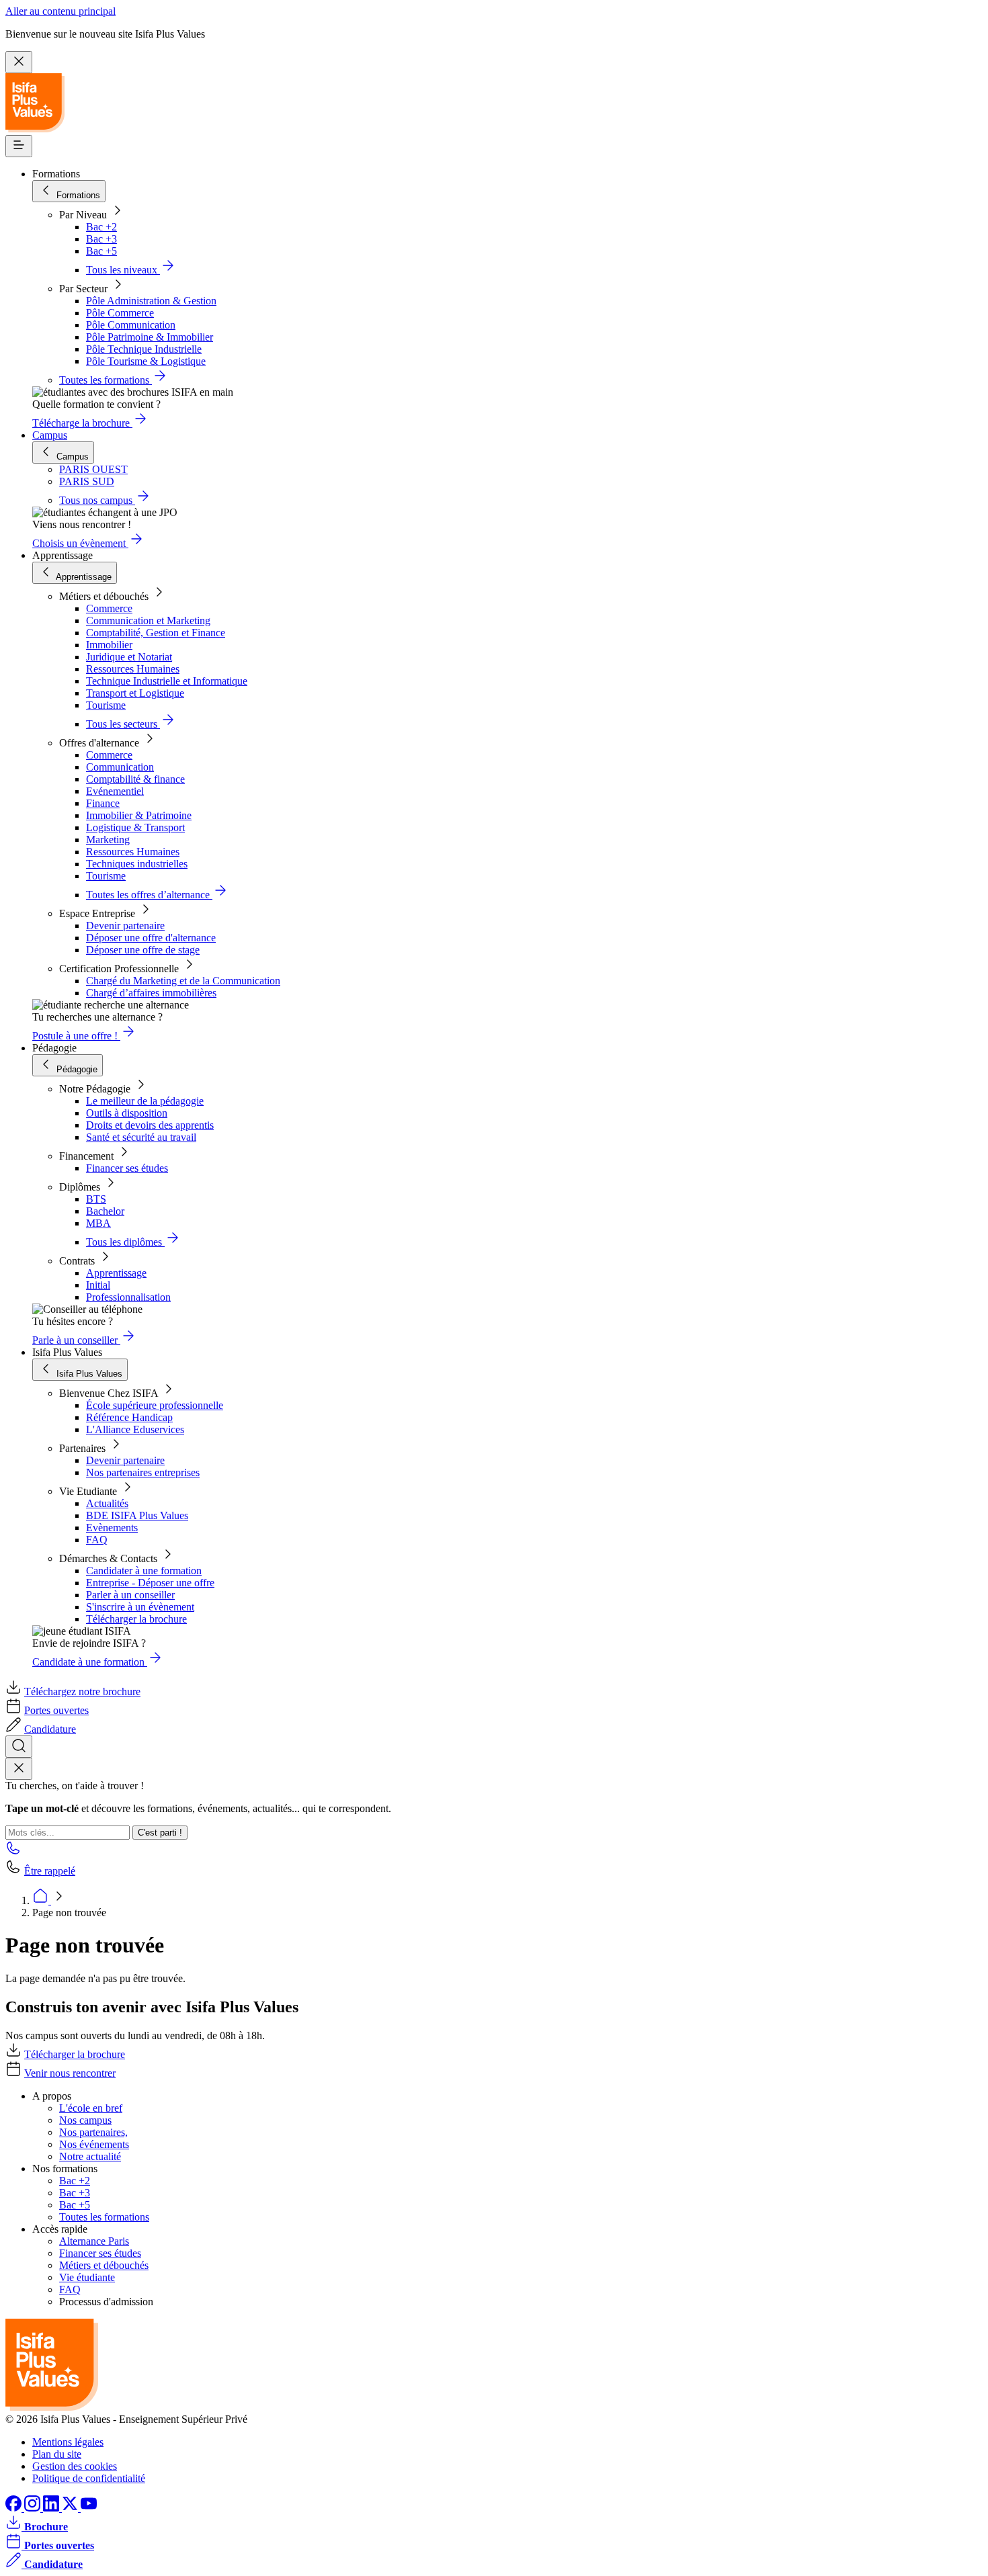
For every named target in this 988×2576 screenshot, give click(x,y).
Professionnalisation (128, 1297)
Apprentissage (116, 1273)
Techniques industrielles (137, 864)
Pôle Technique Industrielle (144, 349)
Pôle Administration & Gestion (151, 301)
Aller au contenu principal (60, 11)
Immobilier (109, 645)
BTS (96, 1199)
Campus (50, 435)
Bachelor (105, 1211)
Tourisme (106, 705)
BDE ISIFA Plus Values (137, 1515)
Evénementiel (115, 791)
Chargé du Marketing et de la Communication (183, 981)
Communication (120, 767)
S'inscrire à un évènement (140, 1607)
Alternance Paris (94, 2241)
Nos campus (85, 2120)
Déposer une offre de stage (143, 950)
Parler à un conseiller (130, 1595)
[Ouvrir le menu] (19, 146)
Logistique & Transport (135, 827)
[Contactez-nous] (13, 1852)
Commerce (109, 608)
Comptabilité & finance (135, 779)
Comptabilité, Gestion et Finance (156, 633)
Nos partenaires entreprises (143, 1472)
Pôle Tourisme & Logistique (146, 361)
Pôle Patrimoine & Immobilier (150, 337)
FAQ (97, 1540)
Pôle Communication (131, 325)
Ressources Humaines (133, 669)
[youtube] (89, 2508)
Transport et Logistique (135, 693)
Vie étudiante (87, 2277)
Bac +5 (101, 251)
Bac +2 (101, 227)
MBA (98, 1223)
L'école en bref (91, 2108)
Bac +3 (101, 239)
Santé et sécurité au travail (141, 1137)
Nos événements (94, 2144)
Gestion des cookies (75, 2466)
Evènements (112, 1528)
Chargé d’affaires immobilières (151, 993)
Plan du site (57, 2454)
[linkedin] (52, 2508)
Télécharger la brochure (136, 1619)
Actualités (107, 1503)
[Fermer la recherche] (19, 1769)
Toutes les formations (104, 2217)
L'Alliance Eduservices (135, 1429)
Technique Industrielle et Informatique (167, 681)
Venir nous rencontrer (70, 2073)
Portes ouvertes (56, 1710)
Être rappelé (50, 1871)
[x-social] (71, 2508)
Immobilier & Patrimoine (139, 815)
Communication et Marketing (148, 620)
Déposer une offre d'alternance (151, 938)
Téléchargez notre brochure (82, 1691)
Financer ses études (127, 1168)
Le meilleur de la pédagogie (145, 1101)
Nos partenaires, (93, 2132)
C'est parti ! (160, 1833)
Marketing (108, 840)
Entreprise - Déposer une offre (150, 1583)
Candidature (50, 1729)
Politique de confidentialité (89, 2478)
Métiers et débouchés (104, 2265)
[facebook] (15, 2508)
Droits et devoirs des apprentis (150, 1125)
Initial (98, 1285)
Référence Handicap (129, 1417)
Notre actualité (90, 2156)
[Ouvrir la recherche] (19, 1747)
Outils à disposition (127, 1113)
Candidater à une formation (144, 1571)
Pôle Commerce (120, 313)
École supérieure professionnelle (155, 1405)
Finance (103, 803)
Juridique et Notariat (129, 657)
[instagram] (34, 2508)
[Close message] (19, 62)
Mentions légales (68, 2442)
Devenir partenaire (125, 926)
